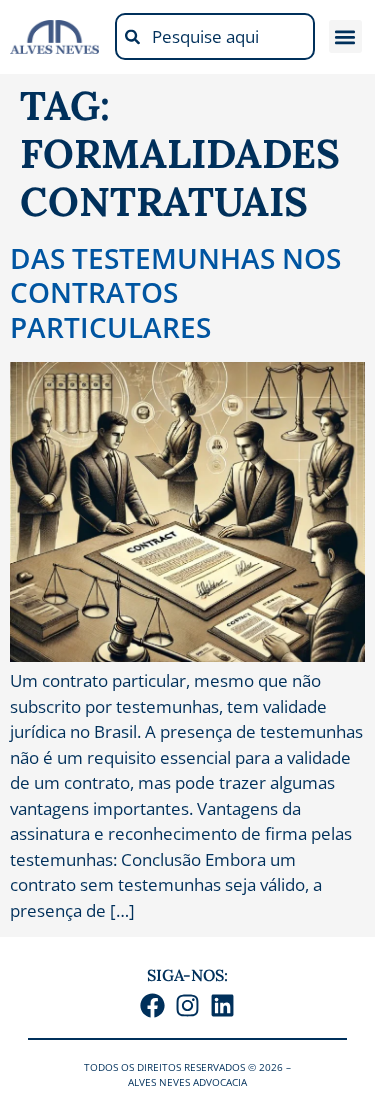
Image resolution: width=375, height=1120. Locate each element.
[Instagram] (187, 1005)
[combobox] (215, 36)
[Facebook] (152, 1005)
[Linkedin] (222, 1005)
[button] (345, 36)
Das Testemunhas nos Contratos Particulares (175, 292)
